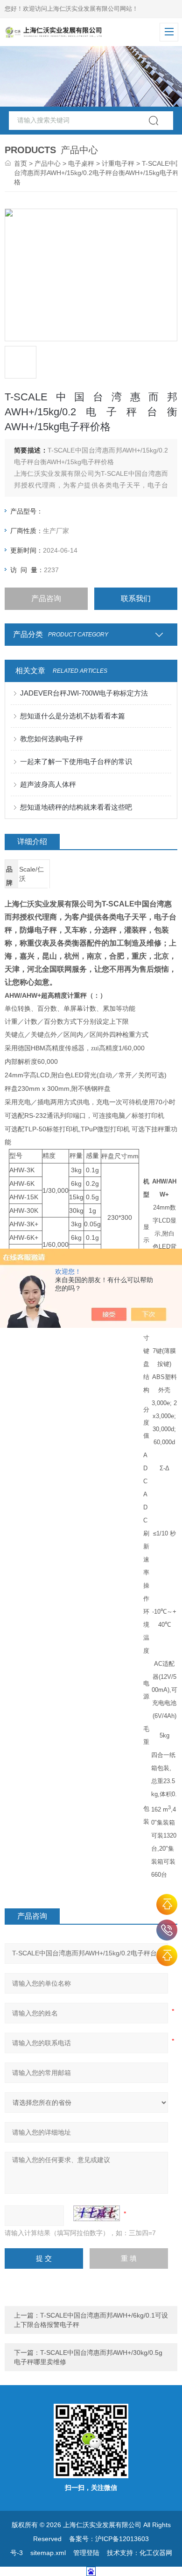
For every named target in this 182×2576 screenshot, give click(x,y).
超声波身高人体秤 (48, 784)
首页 (21, 163)
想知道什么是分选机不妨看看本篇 (73, 716)
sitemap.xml (48, 2553)
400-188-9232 (167, 1930)
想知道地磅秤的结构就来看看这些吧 (76, 807)
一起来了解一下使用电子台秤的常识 (76, 761)
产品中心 (48, 163)
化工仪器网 (156, 2553)
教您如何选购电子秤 (52, 739)
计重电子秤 (118, 163)
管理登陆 (86, 2553)
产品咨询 (46, 598)
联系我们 (136, 598)
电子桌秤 (81, 163)
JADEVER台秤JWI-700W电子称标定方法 (84, 693)
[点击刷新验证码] (97, 2213)
